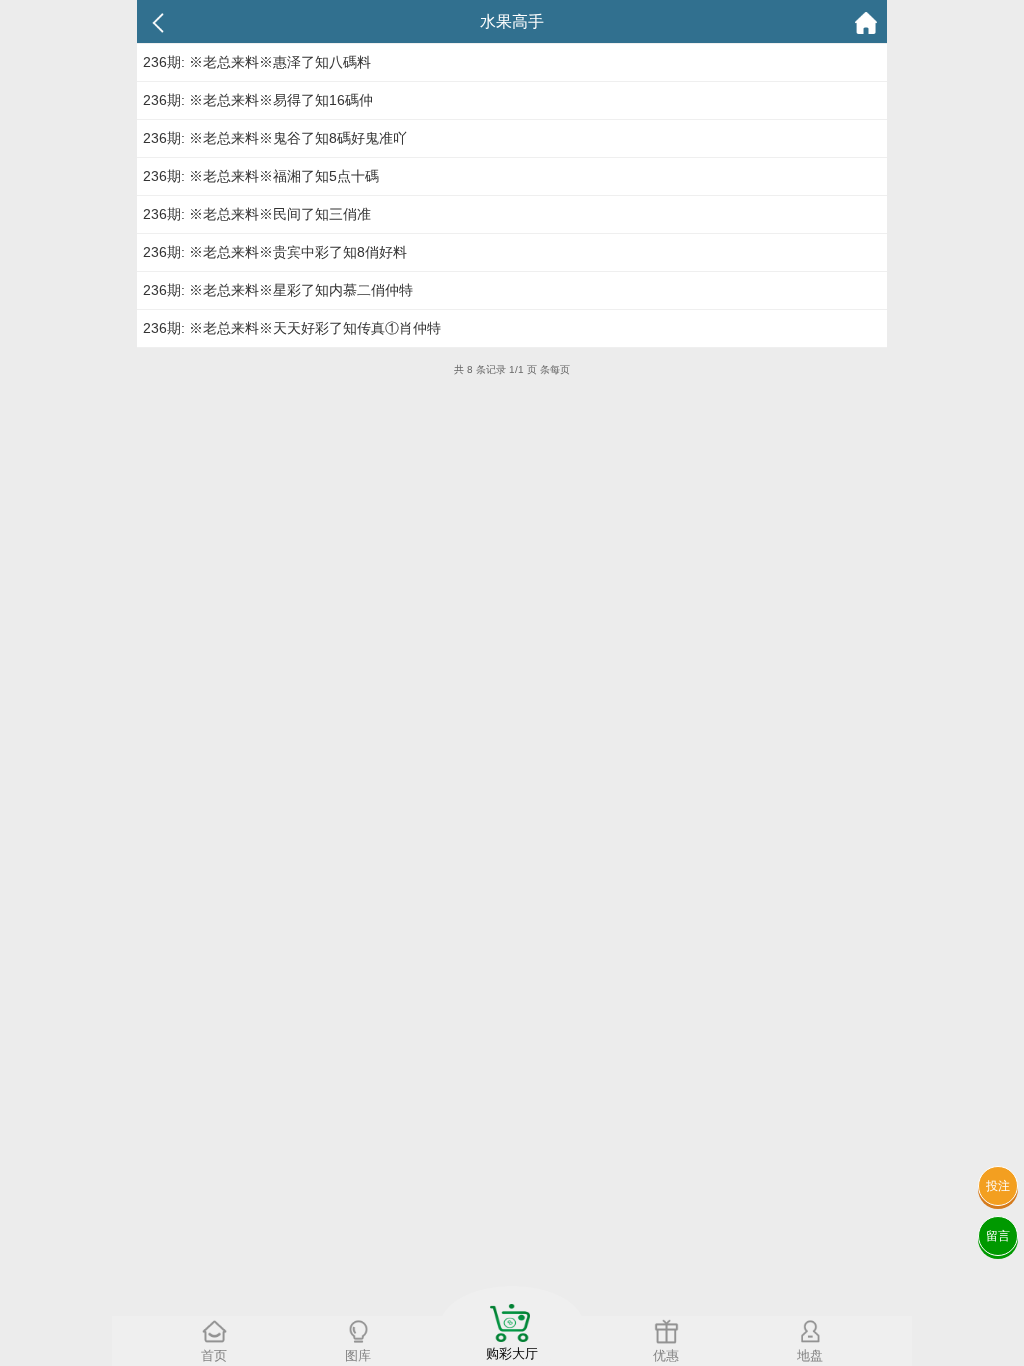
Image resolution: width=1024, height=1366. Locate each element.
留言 (998, 1236)
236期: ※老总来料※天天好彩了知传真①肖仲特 (292, 328)
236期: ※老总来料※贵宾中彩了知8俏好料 (275, 252)
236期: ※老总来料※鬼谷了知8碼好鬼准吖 (275, 138)
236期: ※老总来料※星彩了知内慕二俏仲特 (278, 290)
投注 (998, 1186)
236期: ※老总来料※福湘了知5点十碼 (261, 176)
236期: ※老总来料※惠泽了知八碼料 (257, 62)
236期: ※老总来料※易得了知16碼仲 (258, 100)
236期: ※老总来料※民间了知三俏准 (257, 214)
